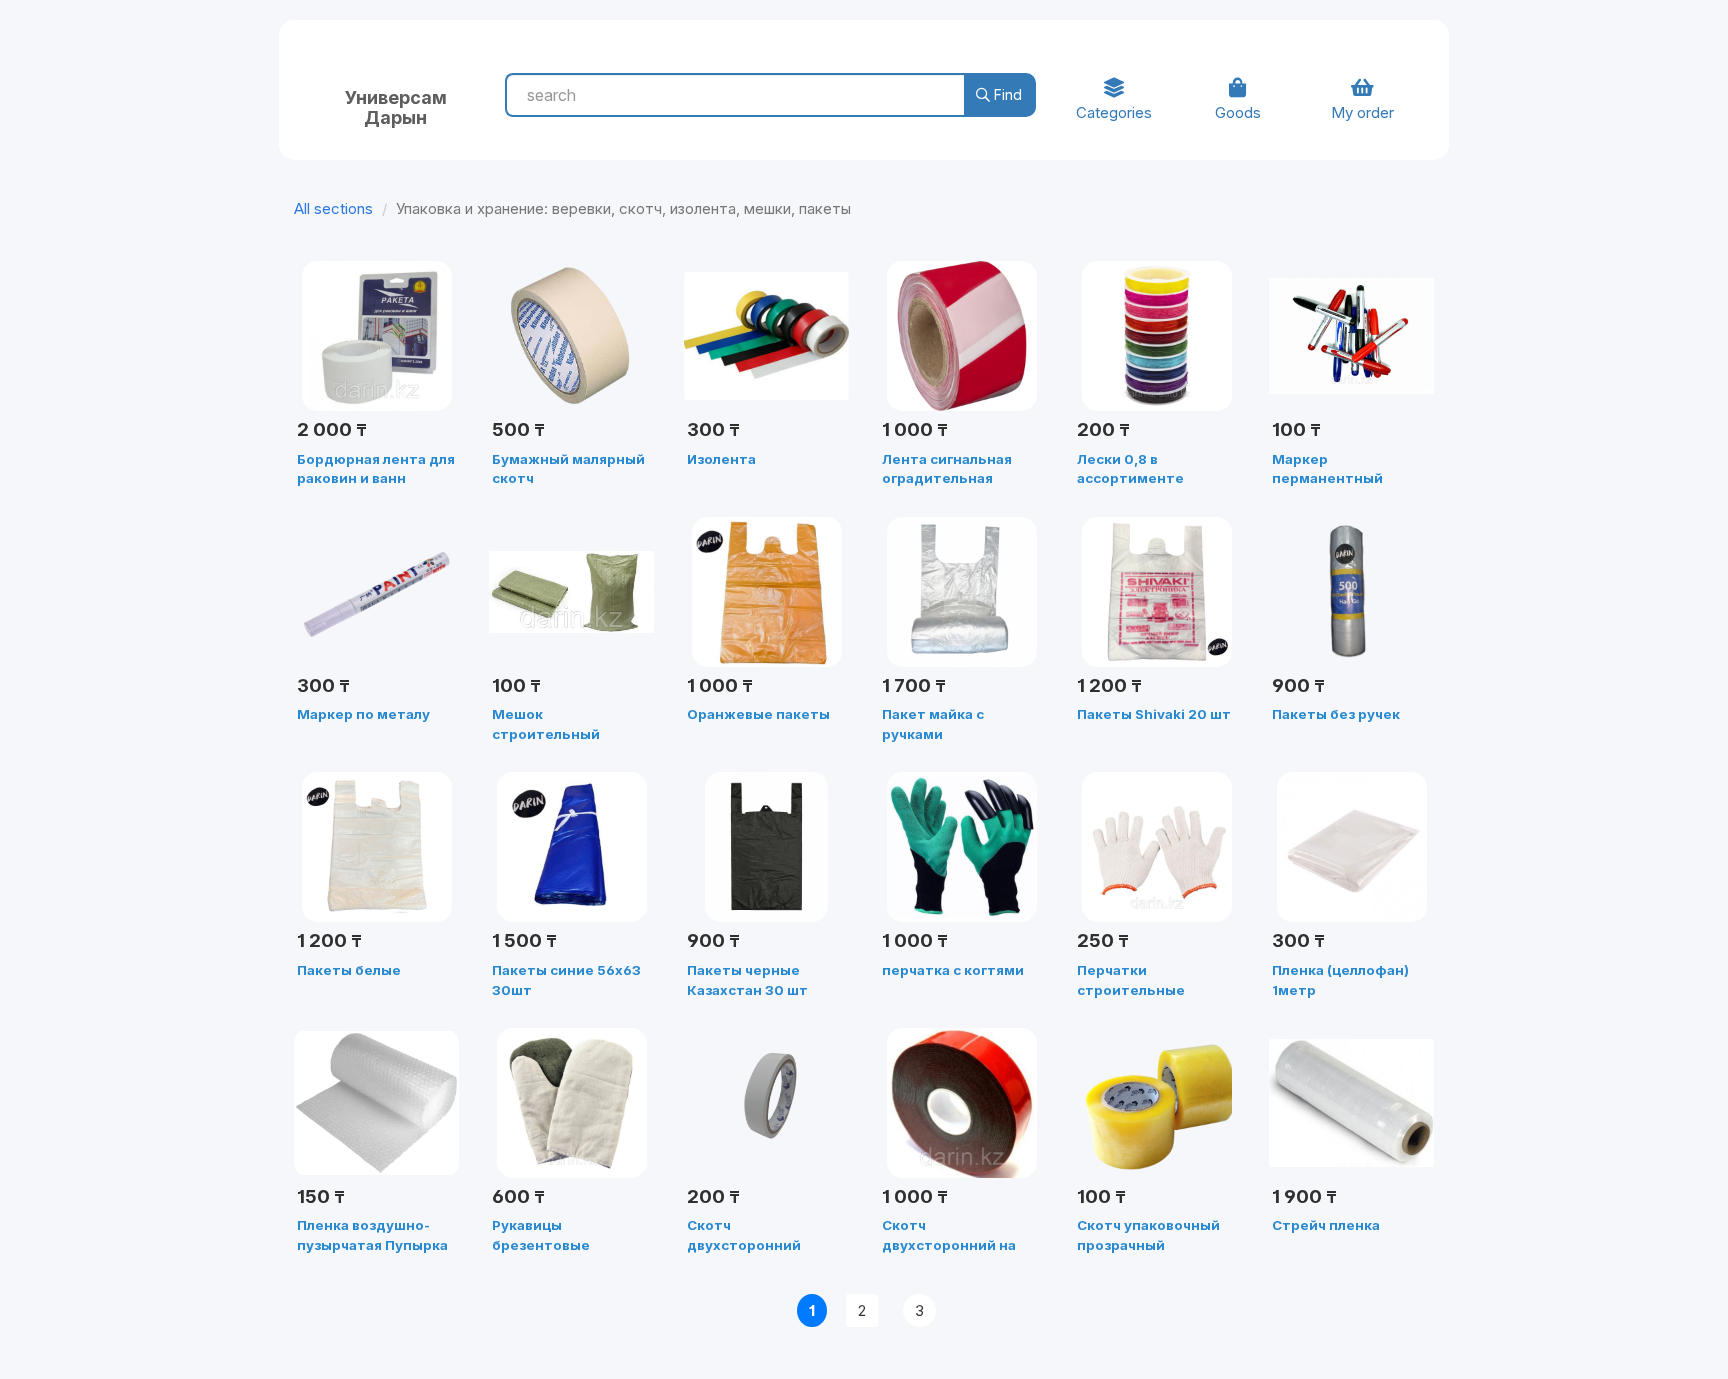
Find (1006, 94)
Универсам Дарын (396, 105)
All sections (333, 208)
